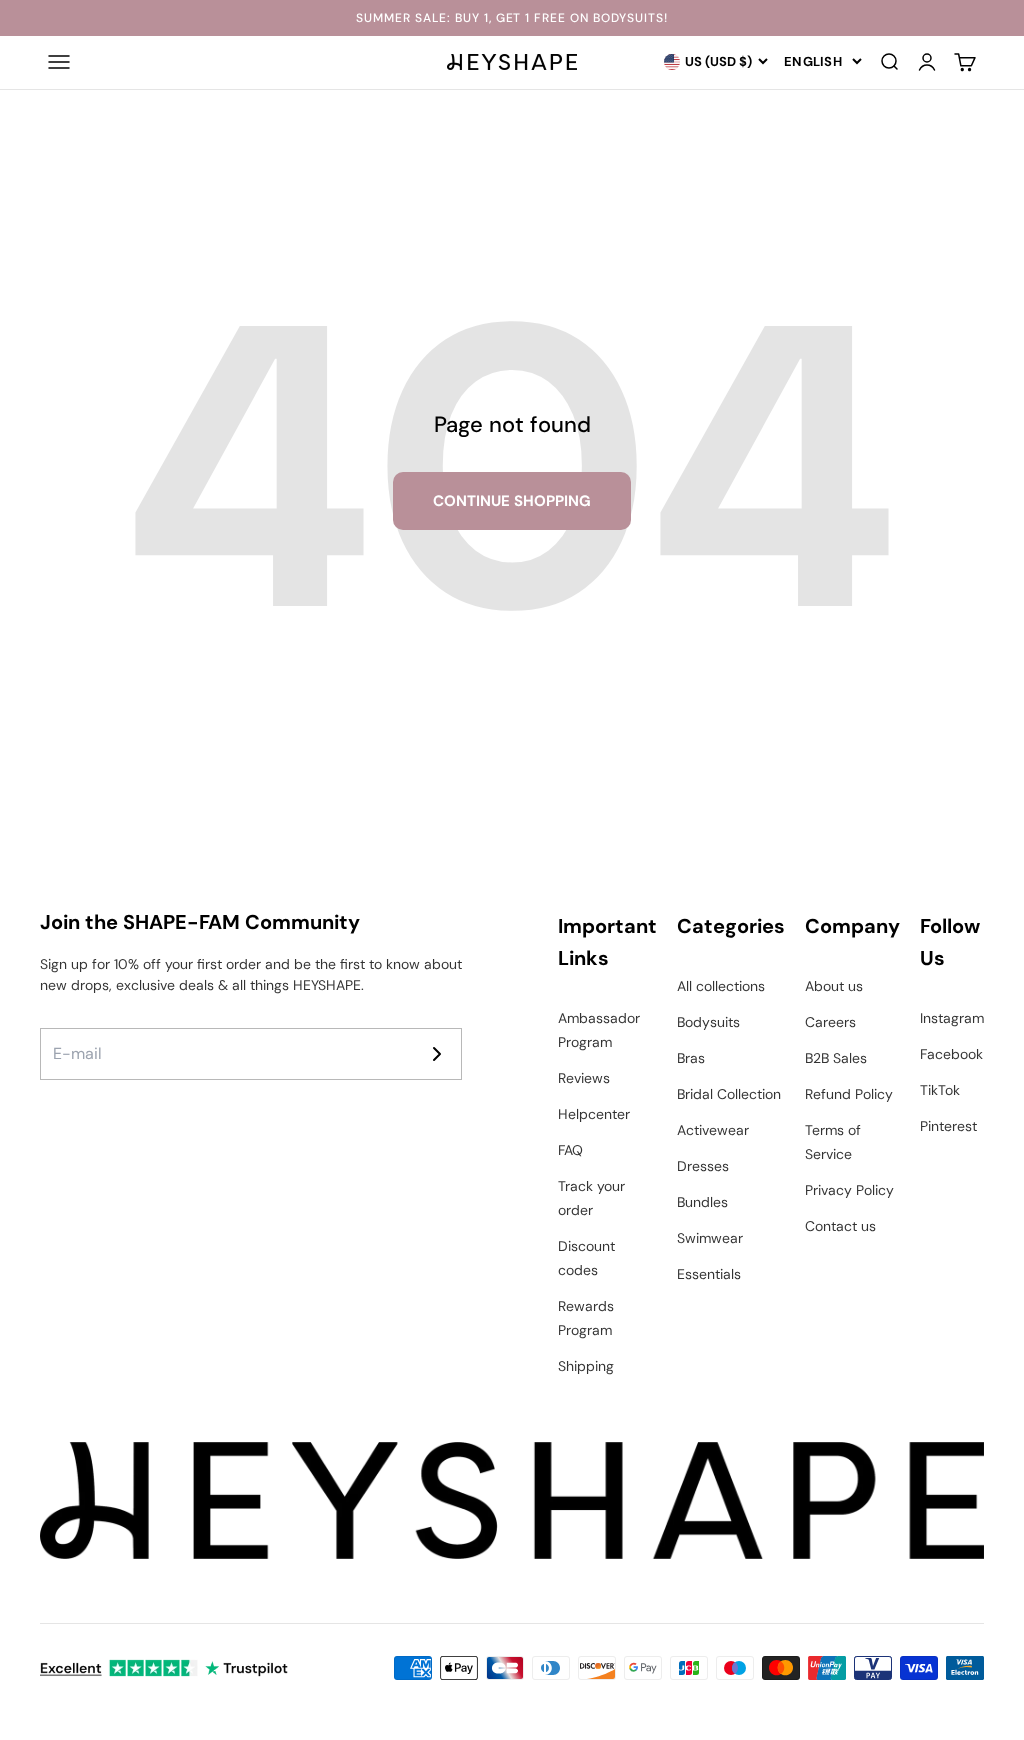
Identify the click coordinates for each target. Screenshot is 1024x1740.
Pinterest (948, 1126)
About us (834, 986)
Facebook (951, 1054)
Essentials (709, 1274)
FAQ (570, 1150)
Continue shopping (512, 501)
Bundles (702, 1202)
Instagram (952, 1018)
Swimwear (710, 1238)
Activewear (713, 1130)
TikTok (940, 1090)
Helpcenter (594, 1114)
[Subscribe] (437, 1054)
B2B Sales (836, 1058)
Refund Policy (849, 1094)
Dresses (703, 1166)
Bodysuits (708, 1022)
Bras (691, 1058)
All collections (721, 986)
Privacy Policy (849, 1190)
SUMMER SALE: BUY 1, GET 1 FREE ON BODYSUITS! (511, 18)
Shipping (586, 1366)
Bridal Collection (729, 1094)
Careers (830, 1022)
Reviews (584, 1078)
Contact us (840, 1226)
